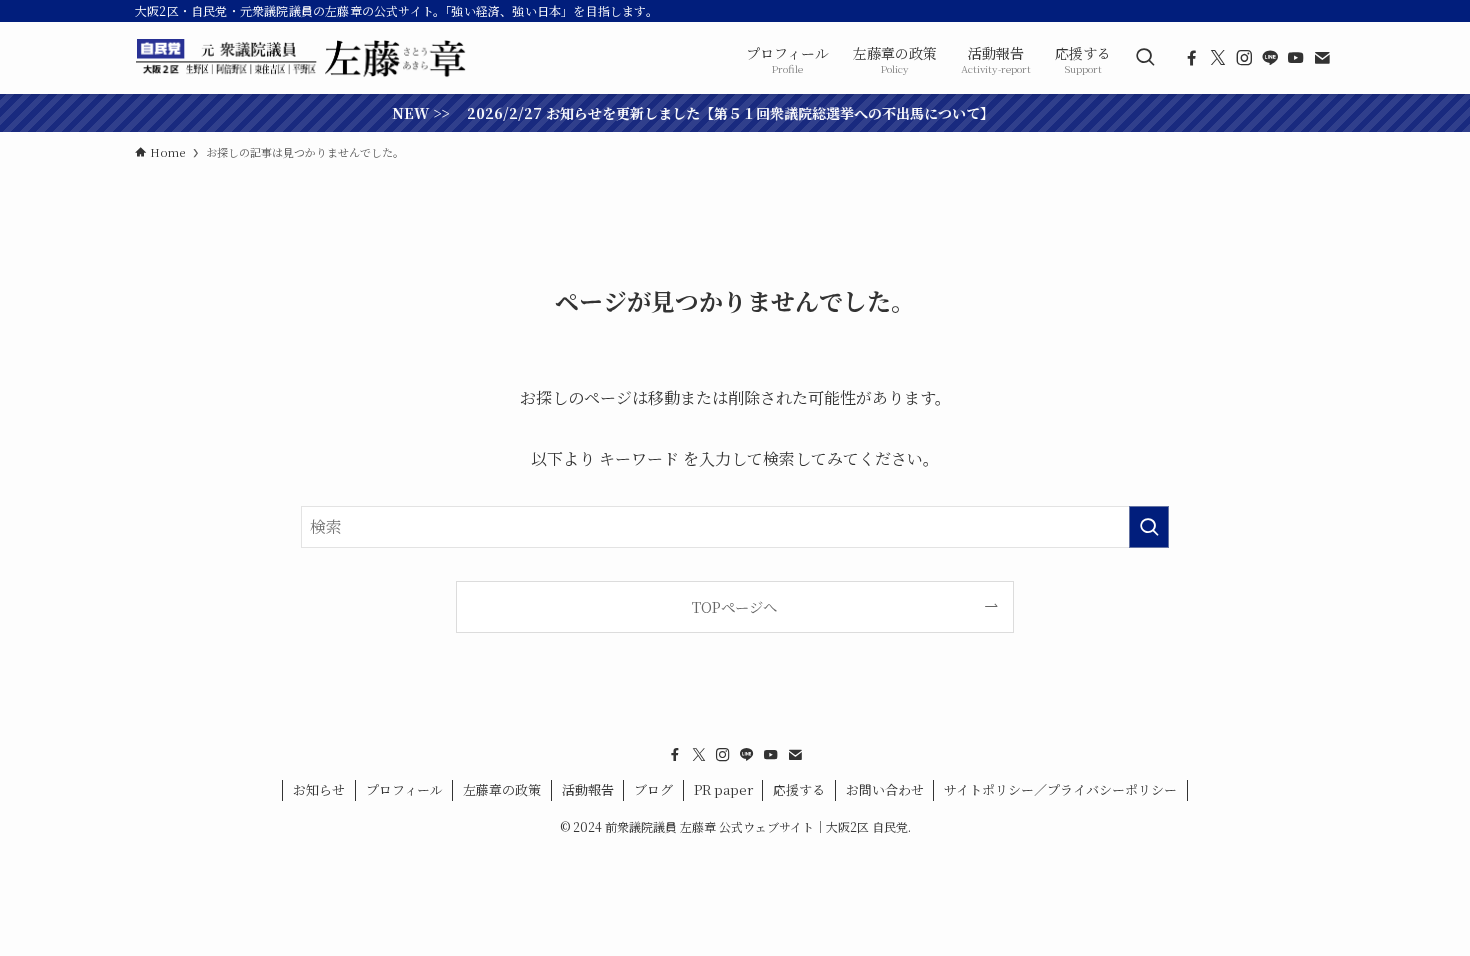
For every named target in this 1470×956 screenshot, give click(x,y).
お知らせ (319, 789)
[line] (1270, 58)
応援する (799, 789)
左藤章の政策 (502, 789)
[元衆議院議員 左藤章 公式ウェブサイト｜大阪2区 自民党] (302, 58)
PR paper (723, 789)
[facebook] (1192, 58)
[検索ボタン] (1145, 58)
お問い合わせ (885, 789)
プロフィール (404, 789)
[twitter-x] (1218, 58)
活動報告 (588, 789)
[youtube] (1296, 58)
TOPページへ (734, 606)
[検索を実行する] (1149, 527)
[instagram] (1244, 58)
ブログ (653, 789)
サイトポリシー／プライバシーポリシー (1060, 789)
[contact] (1322, 58)
